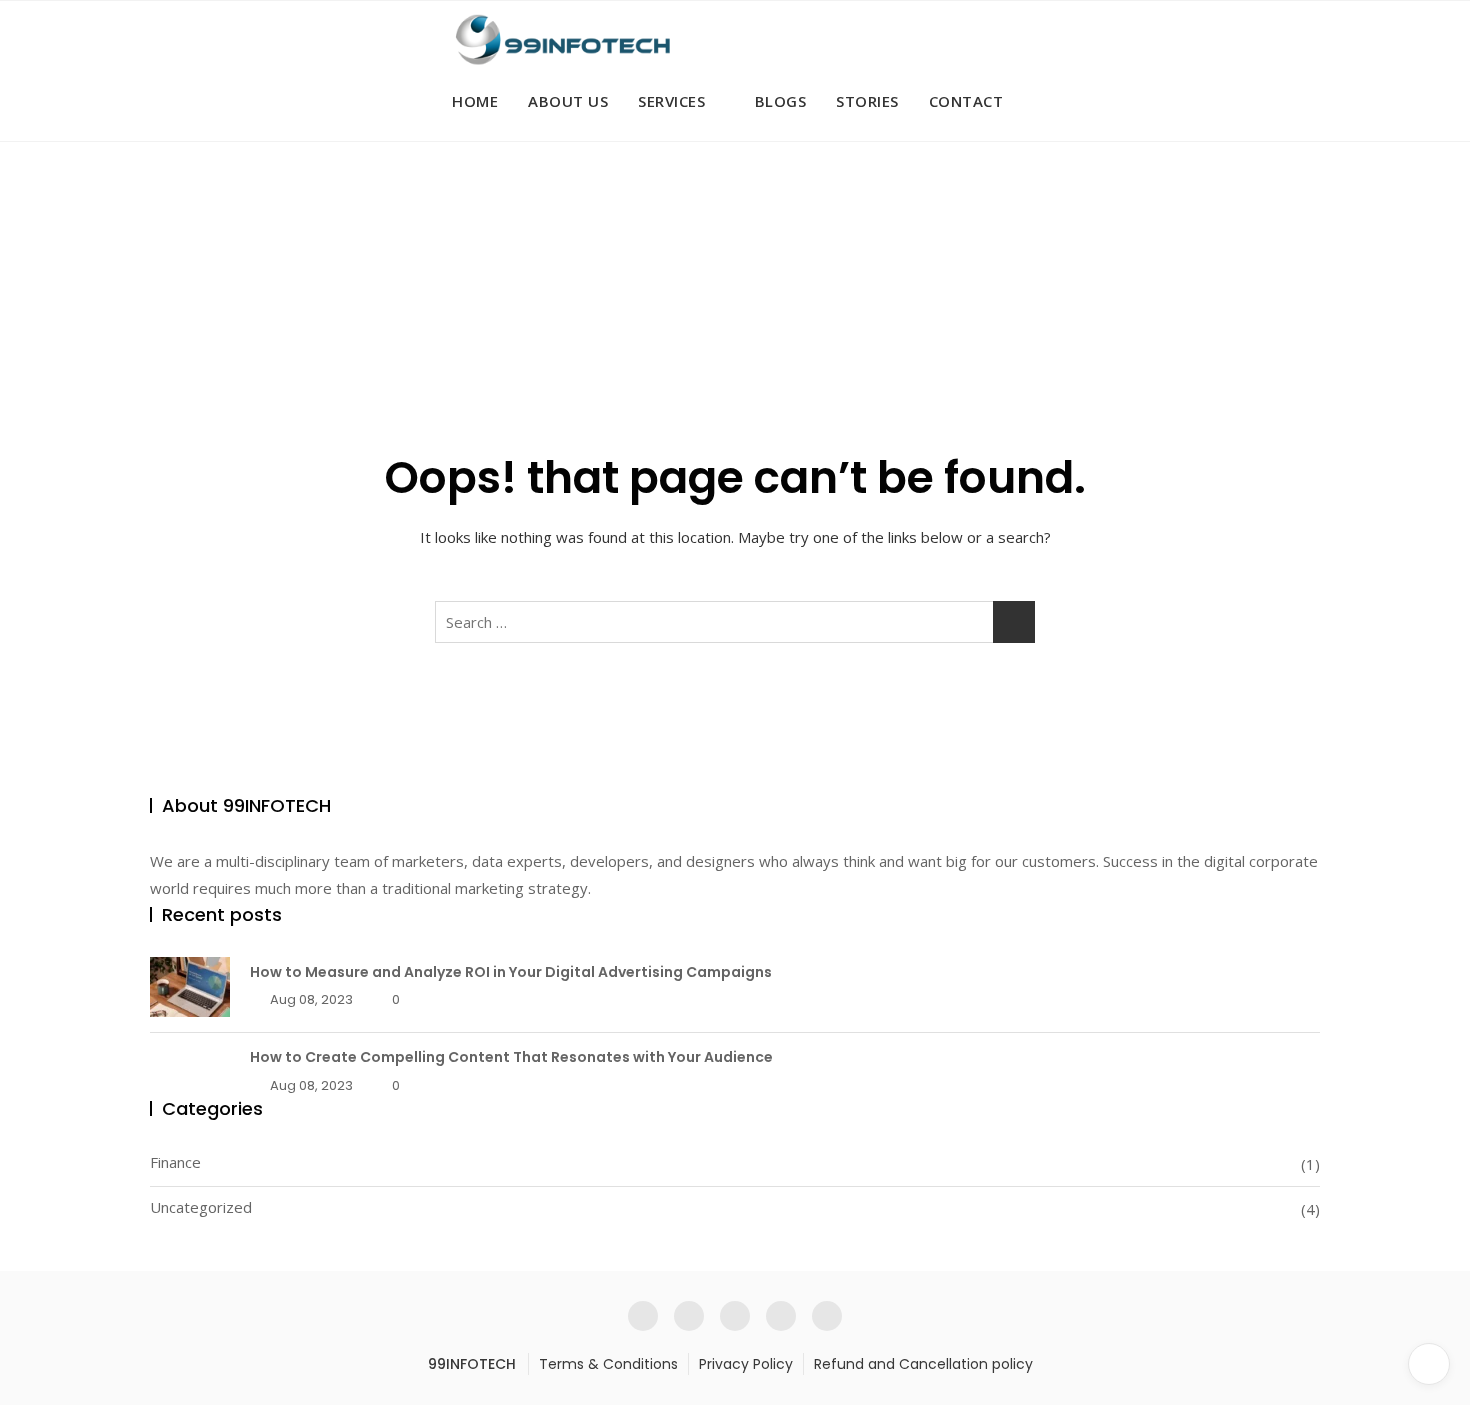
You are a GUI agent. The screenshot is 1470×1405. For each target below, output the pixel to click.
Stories (867, 101)
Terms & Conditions (608, 1364)
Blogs (781, 101)
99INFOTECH (472, 1364)
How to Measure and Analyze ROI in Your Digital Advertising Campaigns (511, 972)
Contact (966, 101)
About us (568, 101)
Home (475, 101)
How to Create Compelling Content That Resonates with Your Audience (511, 1057)
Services (671, 101)
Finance (175, 1162)
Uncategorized (201, 1207)
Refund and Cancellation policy (923, 1364)
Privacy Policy (746, 1364)
